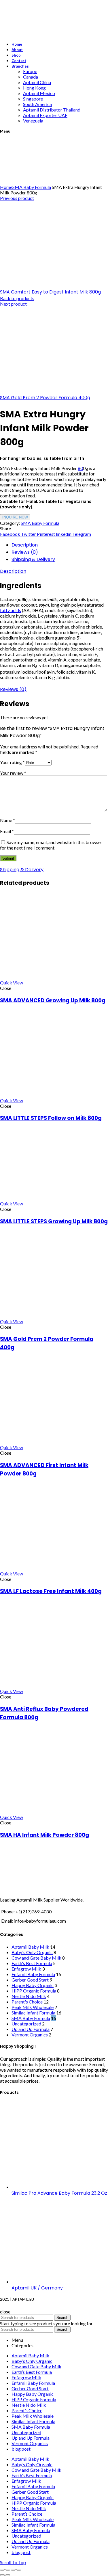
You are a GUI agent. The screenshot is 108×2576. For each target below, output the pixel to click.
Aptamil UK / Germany (37, 2288)
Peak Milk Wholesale (33, 2007)
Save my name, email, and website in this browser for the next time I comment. (51, 845)
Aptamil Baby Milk (30, 1947)
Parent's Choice (27, 2002)
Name (7, 820)
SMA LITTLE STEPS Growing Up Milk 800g (54, 1221)
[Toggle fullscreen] (13, 2570)
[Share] (8, 2570)
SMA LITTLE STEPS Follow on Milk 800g (51, 1118)
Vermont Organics (30, 2035)
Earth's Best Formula (32, 1963)
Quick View (12, 983)
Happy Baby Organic (33, 1985)
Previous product (17, 198)
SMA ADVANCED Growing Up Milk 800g (53, 1000)
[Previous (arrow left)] (2, 2575)
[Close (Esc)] (2, 2570)
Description (25, 545)
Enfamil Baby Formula (33, 1974)
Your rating (12, 762)
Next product (13, 304)
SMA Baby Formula (32, 187)
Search (62, 2318)
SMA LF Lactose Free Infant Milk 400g (51, 1591)
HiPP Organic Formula (34, 1991)
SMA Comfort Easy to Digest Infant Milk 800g (50, 292)
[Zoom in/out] (19, 2570)
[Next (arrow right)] (8, 2575)
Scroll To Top (13, 2562)
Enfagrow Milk (26, 1969)
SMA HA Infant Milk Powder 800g (44, 1835)
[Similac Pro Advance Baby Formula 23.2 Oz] (55, 2187)
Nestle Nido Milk (29, 1996)
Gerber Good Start (30, 1980)
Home (6, 187)
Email (7, 831)
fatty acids (11, 610)
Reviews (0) (25, 552)
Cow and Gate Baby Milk (36, 1958)
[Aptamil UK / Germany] (55, 2282)
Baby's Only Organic (32, 1952)
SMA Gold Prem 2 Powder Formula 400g (45, 398)
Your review (13, 773)
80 (80, 468)
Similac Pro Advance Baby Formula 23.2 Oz (59, 2193)
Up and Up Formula (31, 2029)
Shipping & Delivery (33, 559)
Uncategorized (26, 2024)
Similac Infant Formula (33, 2013)
